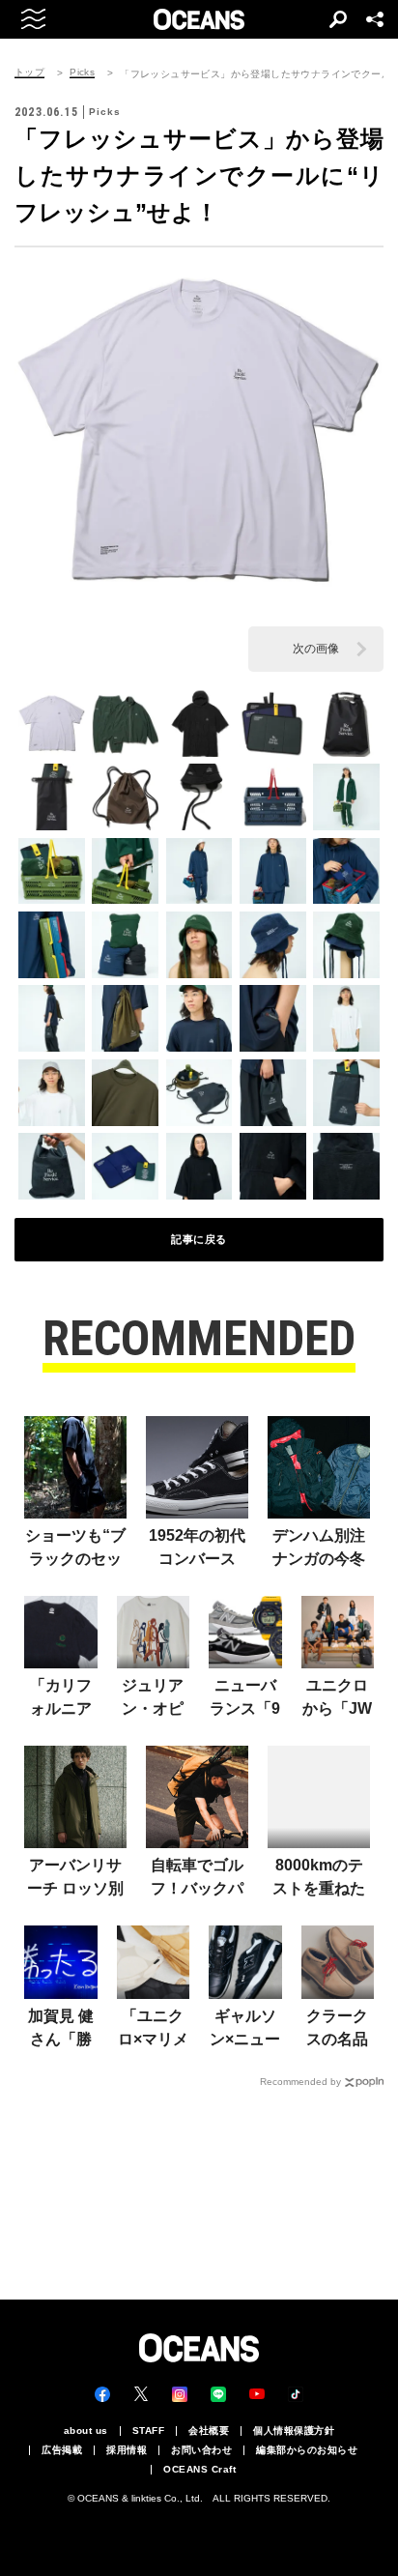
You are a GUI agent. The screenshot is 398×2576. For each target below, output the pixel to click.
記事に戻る (199, 1239)
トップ (29, 72)
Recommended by (300, 2082)
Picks (82, 72)
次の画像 (316, 649)
